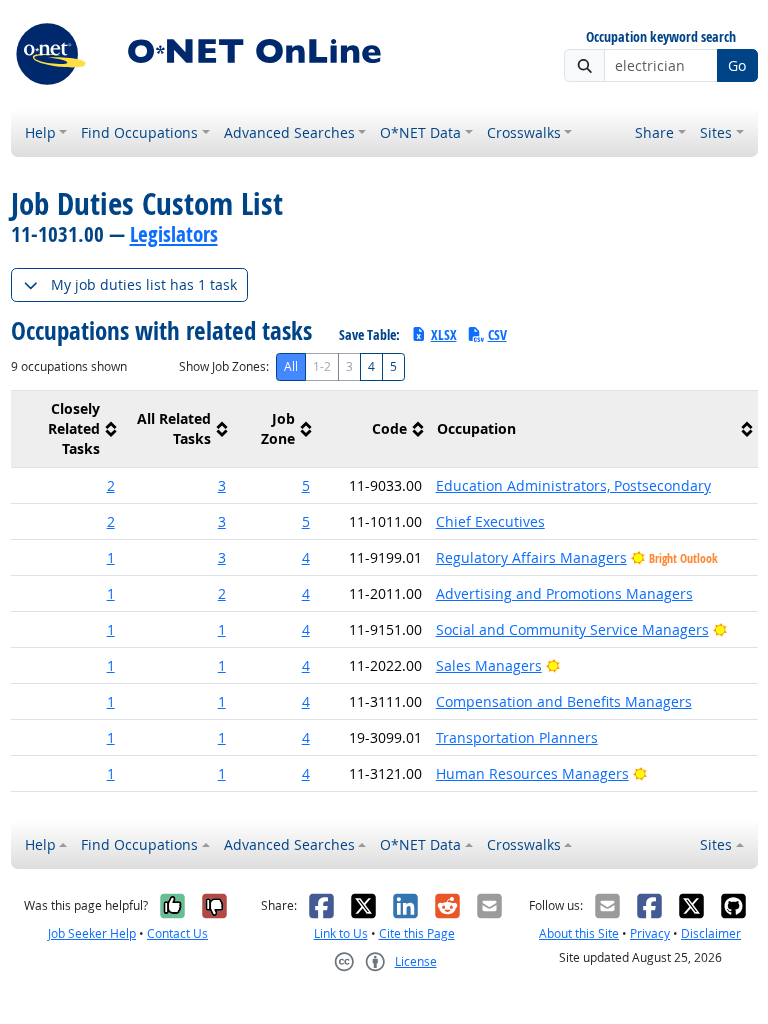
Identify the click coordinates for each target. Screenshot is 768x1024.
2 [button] (111, 485)
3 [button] (222, 485)
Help (40, 132)
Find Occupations (139, 132)
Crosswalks (524, 132)
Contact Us (177, 933)
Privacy (650, 933)
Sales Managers (489, 665)
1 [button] (111, 557)
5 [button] (306, 485)
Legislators (174, 234)
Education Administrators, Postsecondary (573, 485)
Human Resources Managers (532, 773)
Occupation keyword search (661, 37)
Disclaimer (711, 933)
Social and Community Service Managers (572, 629)
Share (654, 132)
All (291, 366)
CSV (497, 334)
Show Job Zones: (224, 366)
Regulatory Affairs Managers (531, 557)
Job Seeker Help (92, 933)
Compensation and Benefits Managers (564, 701)
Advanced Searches (289, 132)
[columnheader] (66, 429)
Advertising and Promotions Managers (564, 593)
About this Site (579, 933)
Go (737, 65)
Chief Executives (490, 521)
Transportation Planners (517, 737)
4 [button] (306, 557)
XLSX (444, 334)
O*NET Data (420, 132)
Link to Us (341, 933)
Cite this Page (417, 933)
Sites (716, 132)
